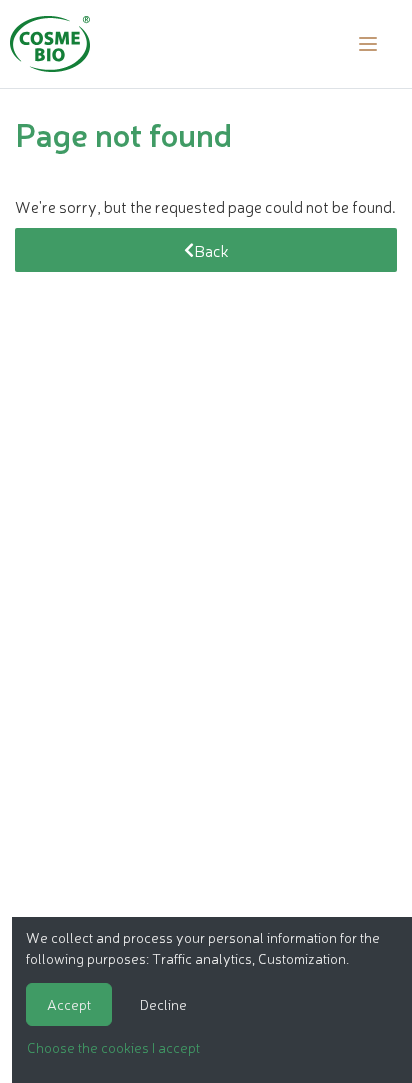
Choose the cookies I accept (113, 1047)
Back (211, 250)
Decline (163, 1004)
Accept (69, 1004)
